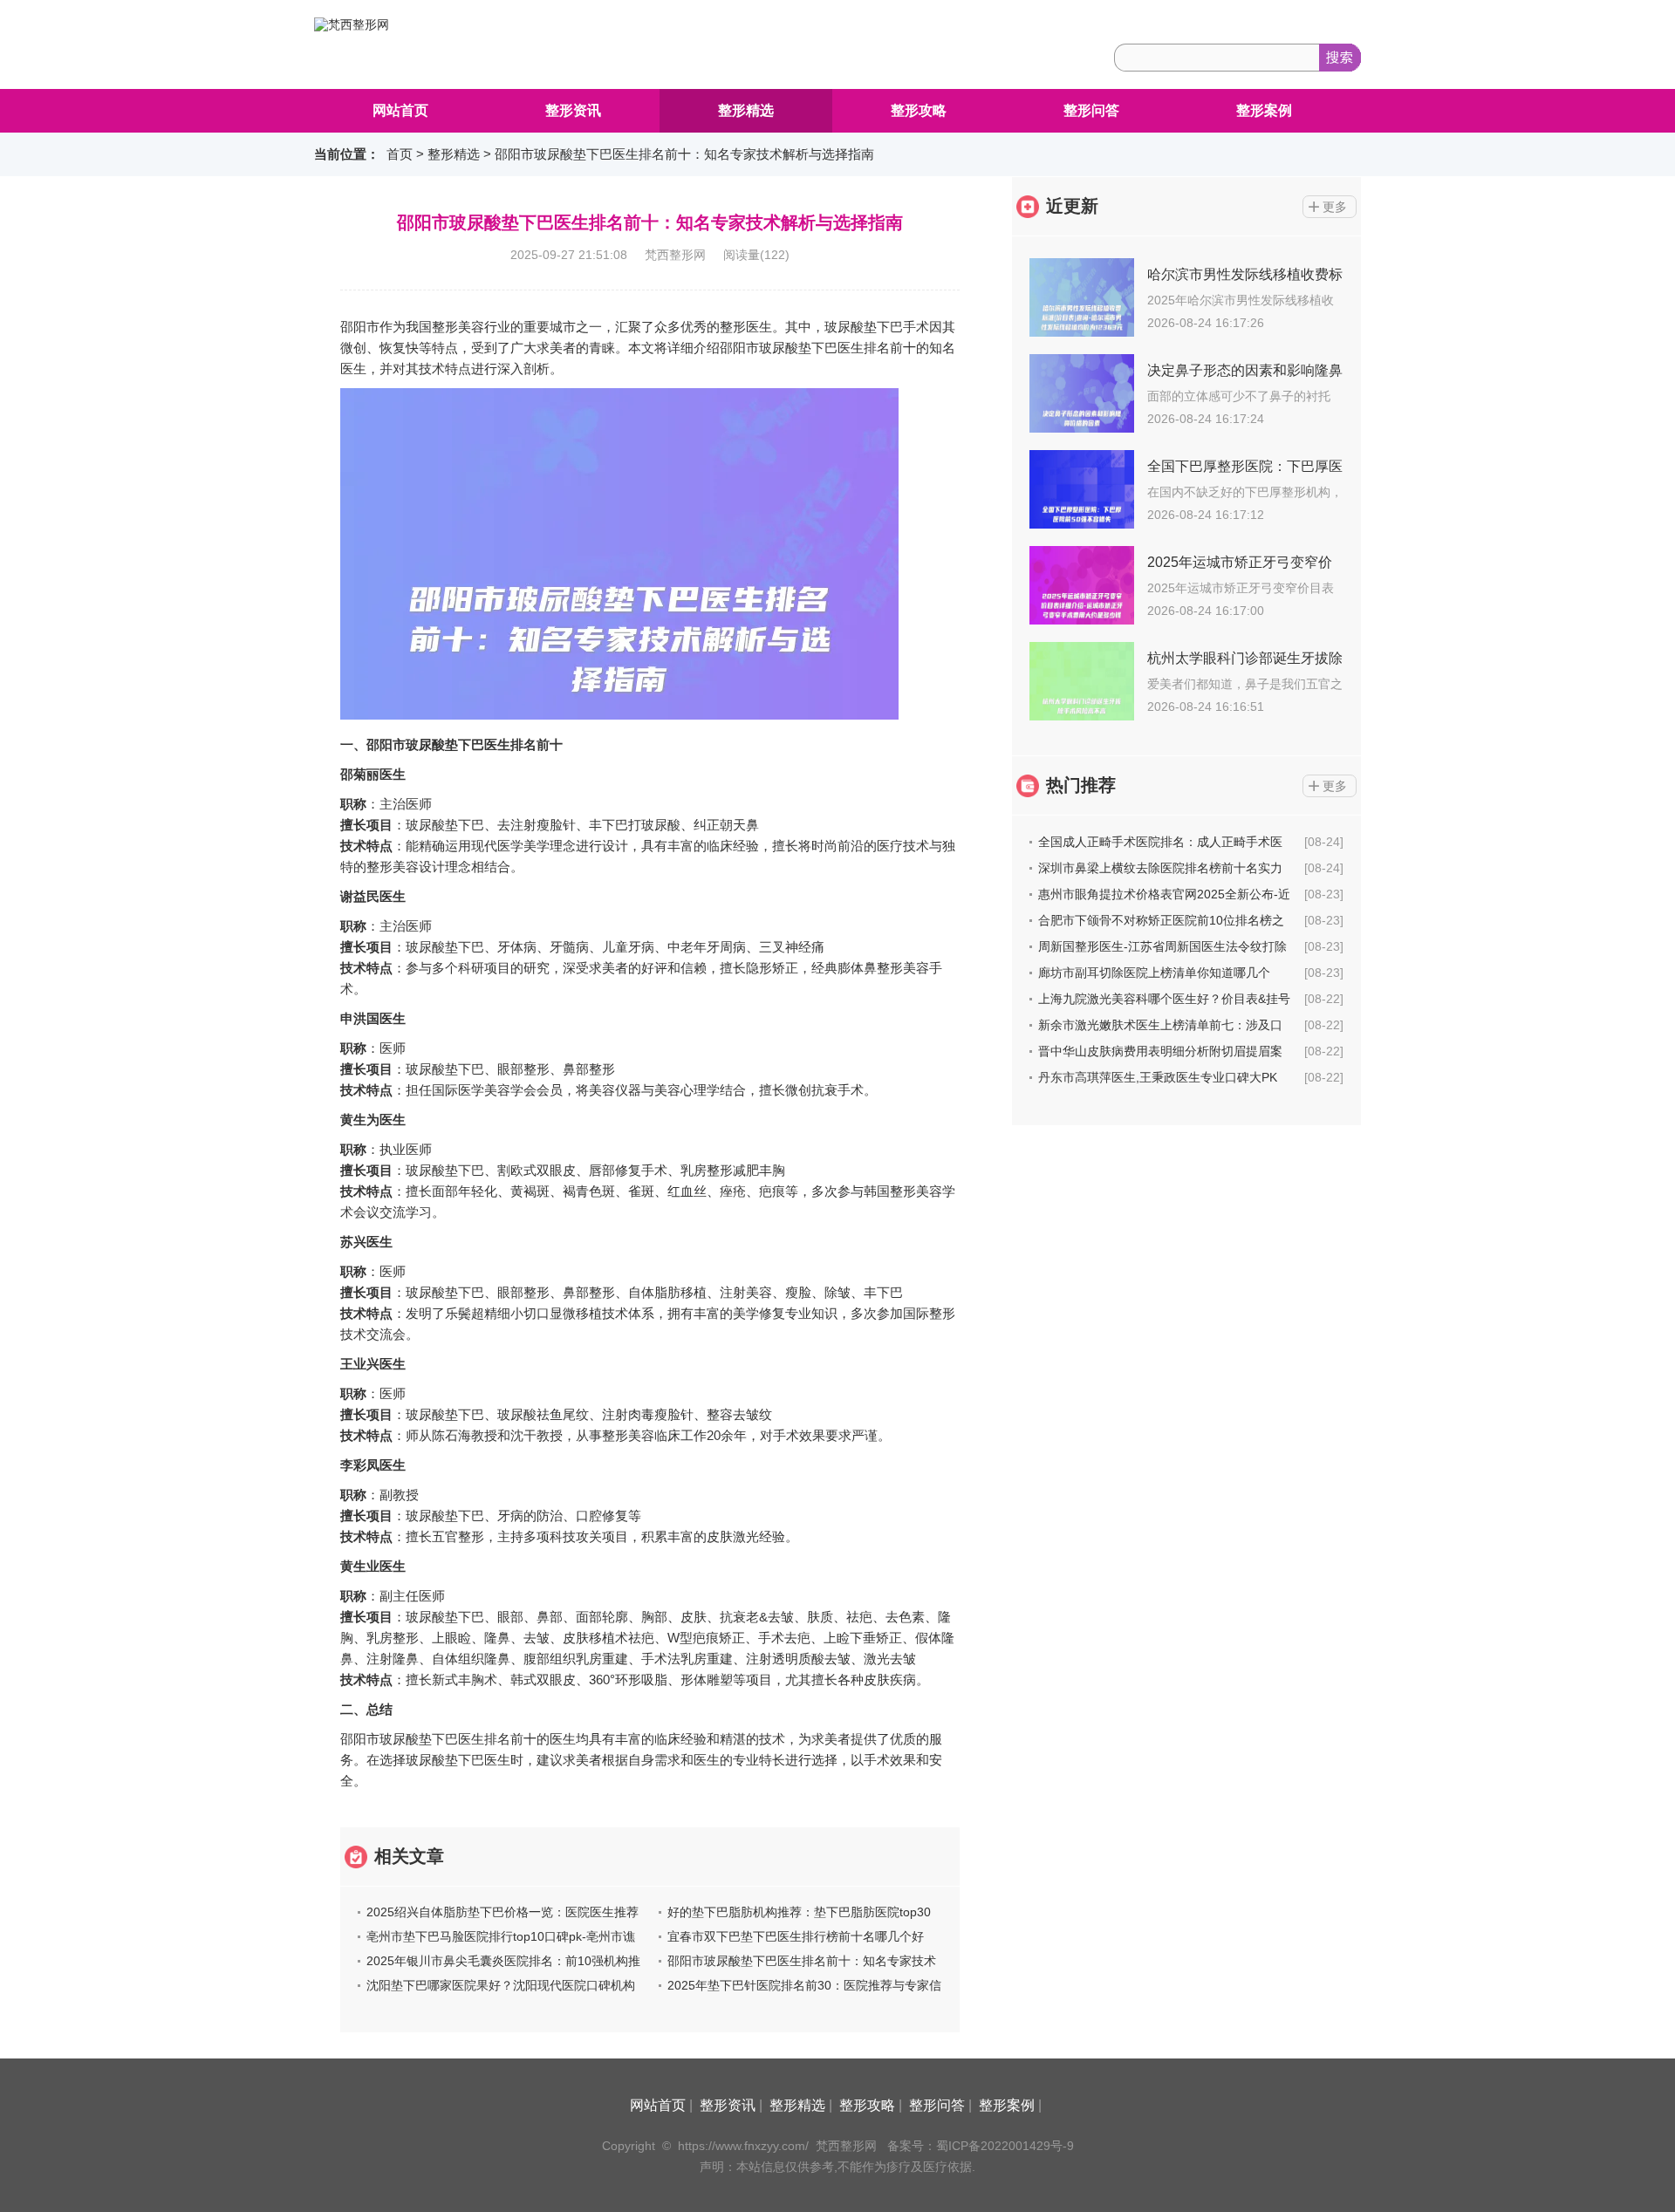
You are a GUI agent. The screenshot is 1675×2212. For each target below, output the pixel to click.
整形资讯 (573, 110)
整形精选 (746, 110)
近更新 (1072, 206)
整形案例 (1264, 110)
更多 (1335, 207)
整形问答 (1091, 110)
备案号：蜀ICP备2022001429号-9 (981, 2146)
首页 (400, 154)
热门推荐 (1081, 785)
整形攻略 (919, 110)
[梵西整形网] (352, 24)
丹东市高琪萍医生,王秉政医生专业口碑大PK (1158, 1077)
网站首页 (400, 110)
